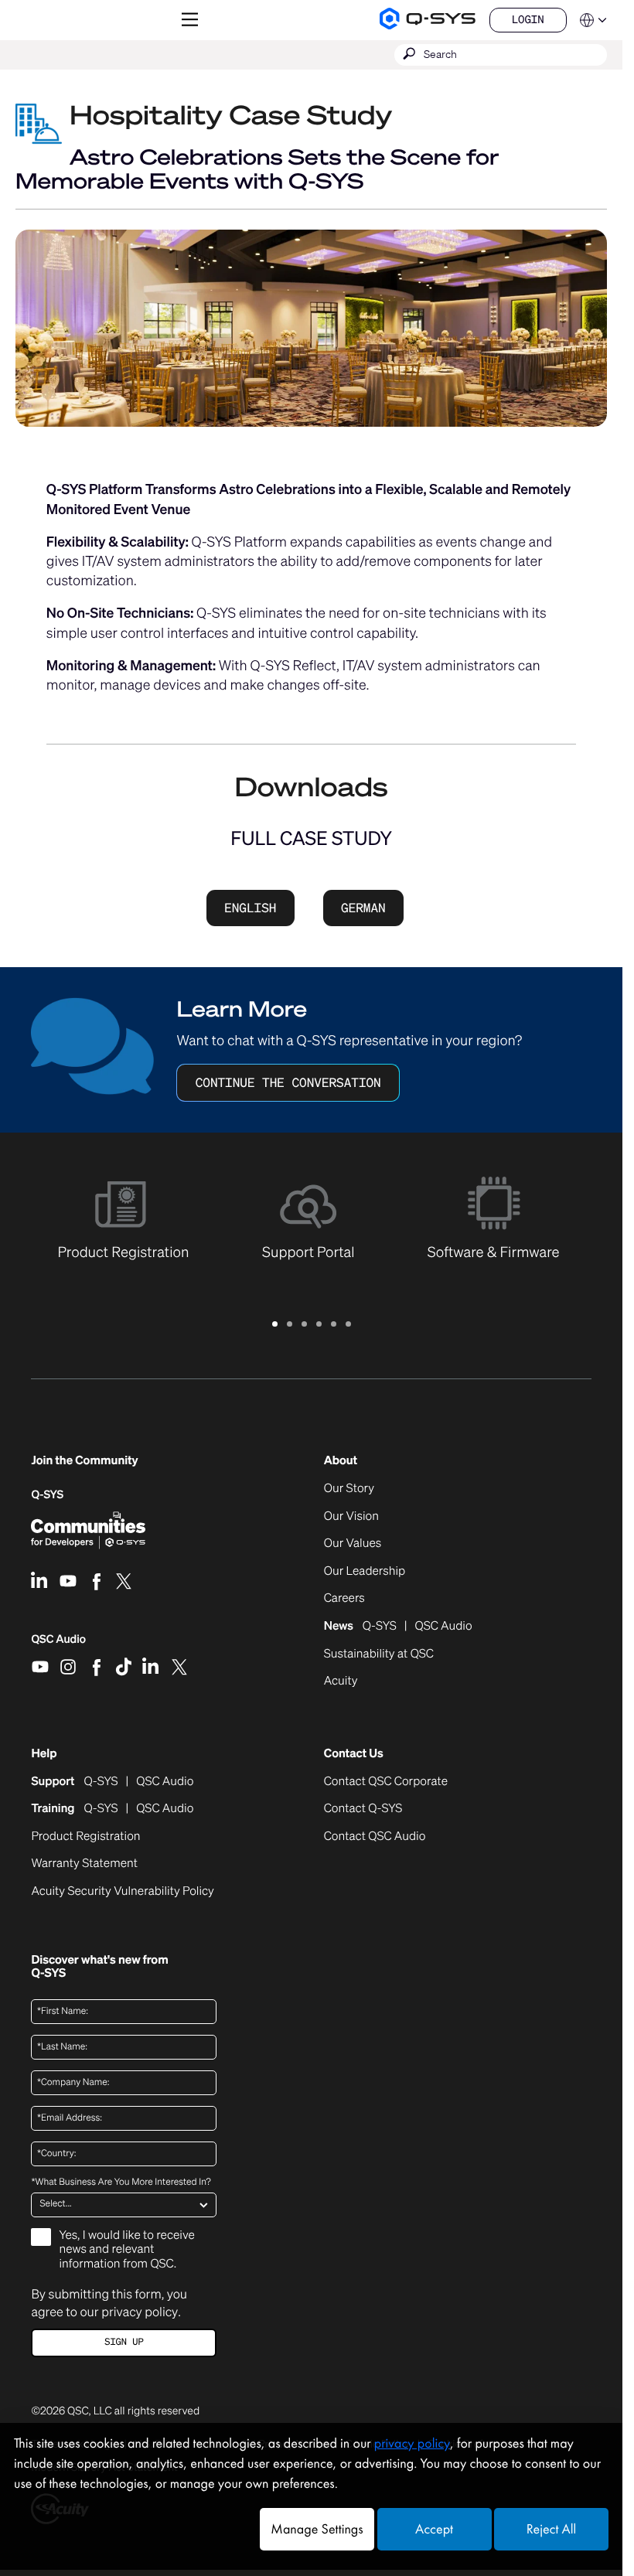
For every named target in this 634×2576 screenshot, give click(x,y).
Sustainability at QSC (379, 1654)
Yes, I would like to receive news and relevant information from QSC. (126, 2250)
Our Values (353, 1544)
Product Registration (85, 1837)
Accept (434, 2529)
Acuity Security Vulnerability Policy (122, 1892)
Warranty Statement (84, 1864)
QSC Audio (58, 1644)
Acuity (341, 1682)
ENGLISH (250, 908)
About (341, 1461)
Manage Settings (317, 2529)
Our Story (349, 1489)
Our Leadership (365, 1572)
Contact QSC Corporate (386, 1782)
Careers (344, 1599)
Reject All (551, 2529)
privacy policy (140, 2312)
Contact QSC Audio (375, 1837)
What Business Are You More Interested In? (121, 2182)
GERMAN (363, 908)
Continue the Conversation (288, 1082)
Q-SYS (47, 1495)
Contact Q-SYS (363, 1808)
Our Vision (351, 1517)
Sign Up (124, 2342)
